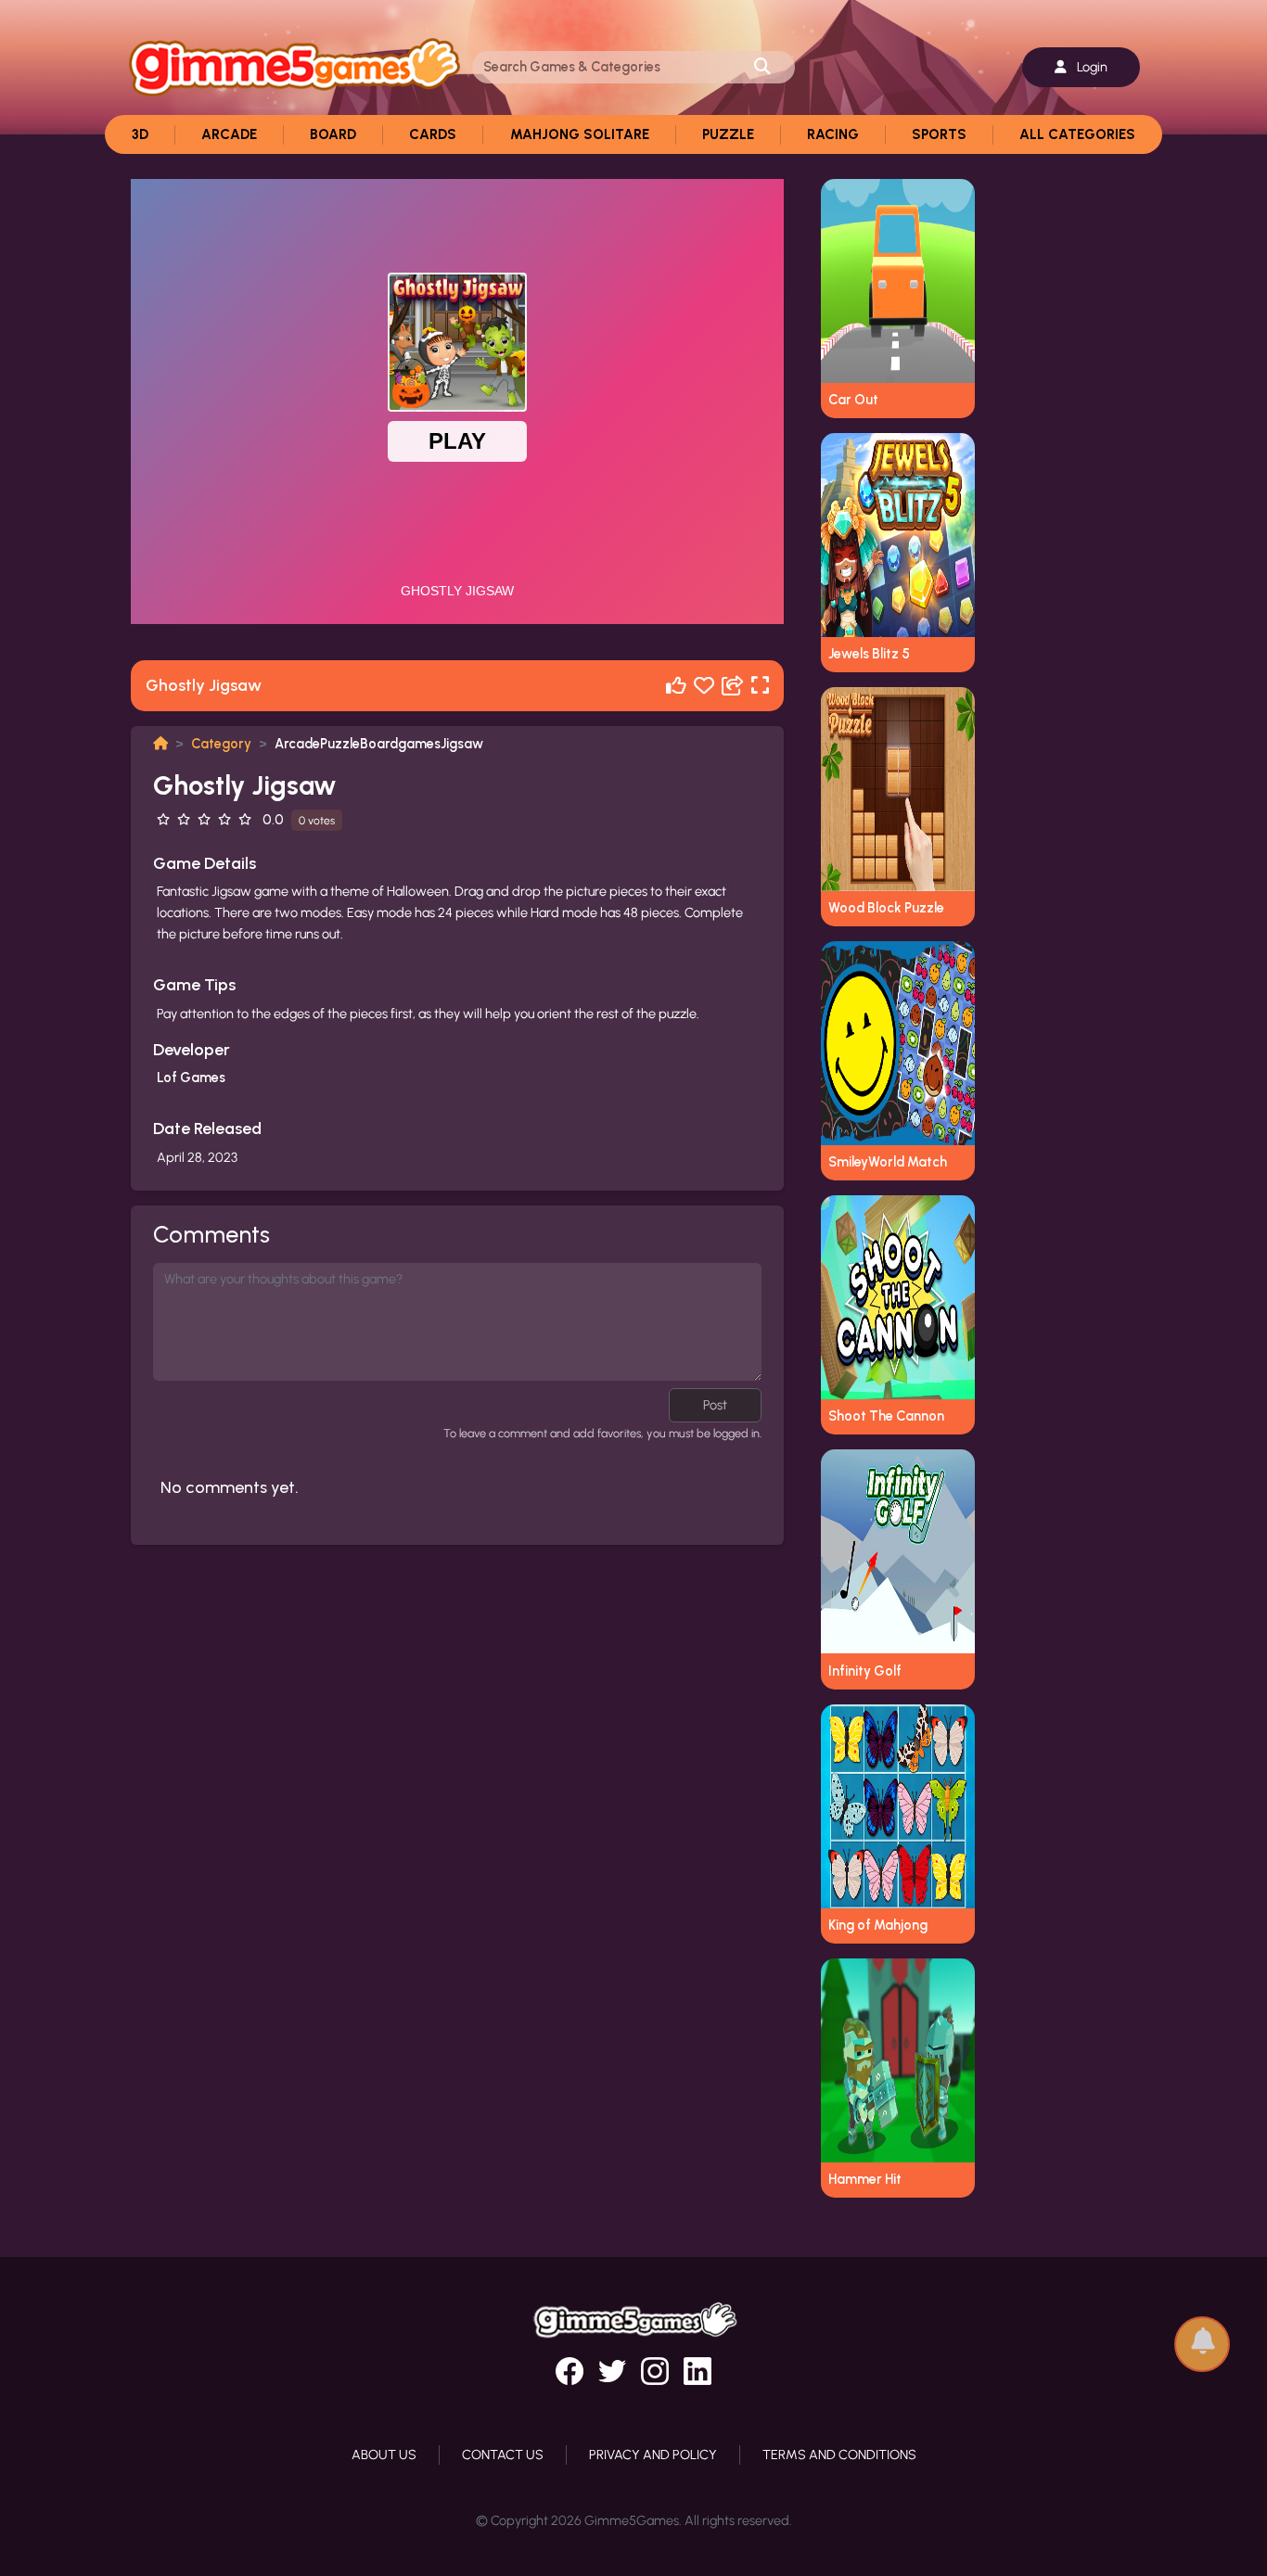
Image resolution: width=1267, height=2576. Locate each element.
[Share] (733, 686)
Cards (433, 134)
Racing (833, 134)
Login (1091, 67)
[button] (1202, 2335)
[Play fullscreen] (760, 686)
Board (333, 134)
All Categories (1077, 134)
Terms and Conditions (839, 2455)
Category (221, 744)
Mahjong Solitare (580, 134)
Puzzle (728, 134)
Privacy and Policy (653, 2455)
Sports (939, 134)
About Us (384, 2455)
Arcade (229, 134)
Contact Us (503, 2455)
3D (140, 134)
